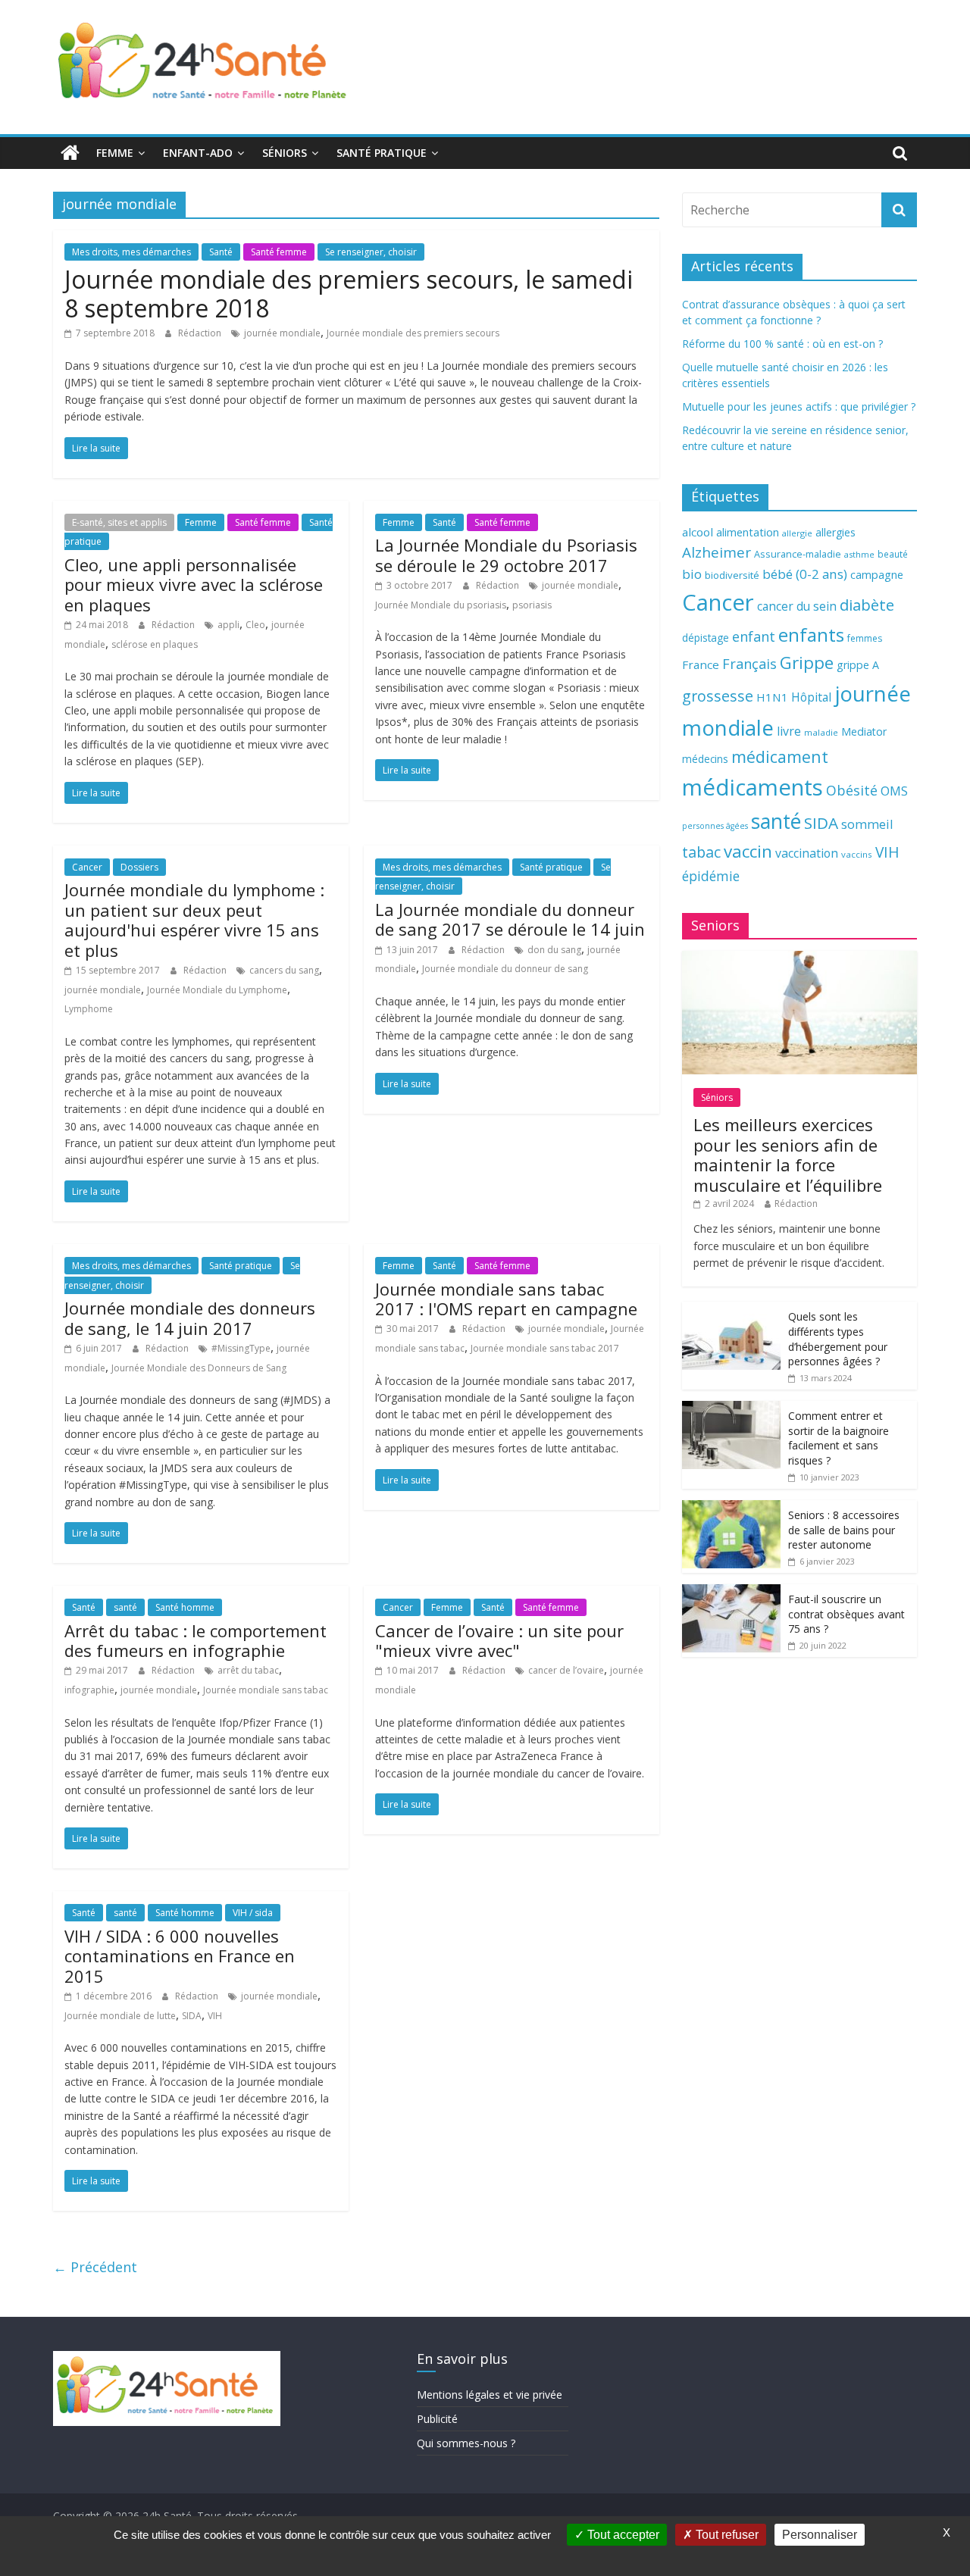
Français (749, 664)
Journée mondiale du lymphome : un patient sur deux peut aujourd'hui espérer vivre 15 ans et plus (194, 919)
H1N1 (772, 697)
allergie (797, 533)
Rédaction (201, 333)
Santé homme (185, 1607)
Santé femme (279, 252)
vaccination (807, 853)
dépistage (706, 638)
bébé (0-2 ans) (805, 574)
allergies (835, 532)
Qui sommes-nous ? (466, 2443)
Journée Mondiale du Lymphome (217, 990)
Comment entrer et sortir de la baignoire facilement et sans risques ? (839, 1438)
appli (228, 625)
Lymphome (89, 1009)
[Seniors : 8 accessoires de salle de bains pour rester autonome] (731, 1508)
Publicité (437, 2419)
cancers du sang (284, 970)
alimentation (748, 532)
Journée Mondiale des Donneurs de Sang (199, 1368)
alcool (698, 532)
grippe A (858, 665)
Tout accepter (622, 2535)
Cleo (255, 625)
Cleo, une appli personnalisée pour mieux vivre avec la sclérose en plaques (194, 585)
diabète (867, 605)
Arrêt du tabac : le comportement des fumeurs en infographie (196, 1640)
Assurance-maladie (798, 554)
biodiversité (732, 575)
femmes (865, 638)
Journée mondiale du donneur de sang (505, 969)
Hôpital (811, 697)
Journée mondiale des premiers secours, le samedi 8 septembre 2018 (349, 294)
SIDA (192, 2016)
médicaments (753, 787)
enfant (754, 636)
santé (125, 1607)
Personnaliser (820, 2535)
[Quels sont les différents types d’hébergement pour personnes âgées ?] (731, 1310)
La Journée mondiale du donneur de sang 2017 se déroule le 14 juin (510, 919)
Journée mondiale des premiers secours (413, 333)
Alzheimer (717, 552)
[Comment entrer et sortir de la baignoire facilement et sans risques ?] (731, 1409)
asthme (859, 554)
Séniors (285, 153)
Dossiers (139, 867)
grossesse (718, 696)
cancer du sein (797, 606)
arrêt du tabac (248, 1670)
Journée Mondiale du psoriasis (441, 605)
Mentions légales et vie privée (490, 2395)
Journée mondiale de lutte (120, 2016)
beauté (893, 554)
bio (692, 574)
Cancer (87, 867)
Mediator (864, 732)
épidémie (711, 876)
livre (789, 731)
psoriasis (532, 605)
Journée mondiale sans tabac (266, 1690)
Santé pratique (382, 153)
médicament (780, 757)
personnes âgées (715, 826)
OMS (894, 791)
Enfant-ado (198, 153)
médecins (705, 759)
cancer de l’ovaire (566, 1670)
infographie (89, 1690)
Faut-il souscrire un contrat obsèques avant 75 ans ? (846, 1614)
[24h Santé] (70, 153)
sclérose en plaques (155, 644)
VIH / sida (253, 1913)
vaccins (857, 854)
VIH (215, 2016)
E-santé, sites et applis (119, 522)
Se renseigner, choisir (371, 252)
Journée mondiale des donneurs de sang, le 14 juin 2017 (190, 1318)
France (701, 664)
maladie (821, 732)
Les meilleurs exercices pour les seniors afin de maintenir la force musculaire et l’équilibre (788, 1154)
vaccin (748, 851)
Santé (221, 252)
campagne (877, 574)
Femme (115, 153)
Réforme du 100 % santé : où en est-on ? (782, 344)
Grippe (807, 663)
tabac (701, 852)
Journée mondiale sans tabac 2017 (545, 1348)
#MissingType (241, 1348)
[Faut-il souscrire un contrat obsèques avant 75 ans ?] (731, 1592)
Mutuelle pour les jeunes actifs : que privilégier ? (799, 406)
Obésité (852, 790)
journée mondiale (282, 333)
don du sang (554, 950)
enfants (811, 635)
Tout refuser (726, 2535)
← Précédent (95, 2267)
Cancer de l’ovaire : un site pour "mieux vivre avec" (499, 1640)
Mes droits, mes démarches (131, 252)
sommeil (867, 824)
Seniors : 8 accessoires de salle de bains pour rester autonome (844, 1530)
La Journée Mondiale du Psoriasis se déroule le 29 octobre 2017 (506, 555)
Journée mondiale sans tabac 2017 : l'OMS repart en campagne (506, 1299)
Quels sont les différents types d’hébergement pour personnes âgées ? (838, 1339)
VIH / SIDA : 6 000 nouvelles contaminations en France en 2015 (180, 1956)
